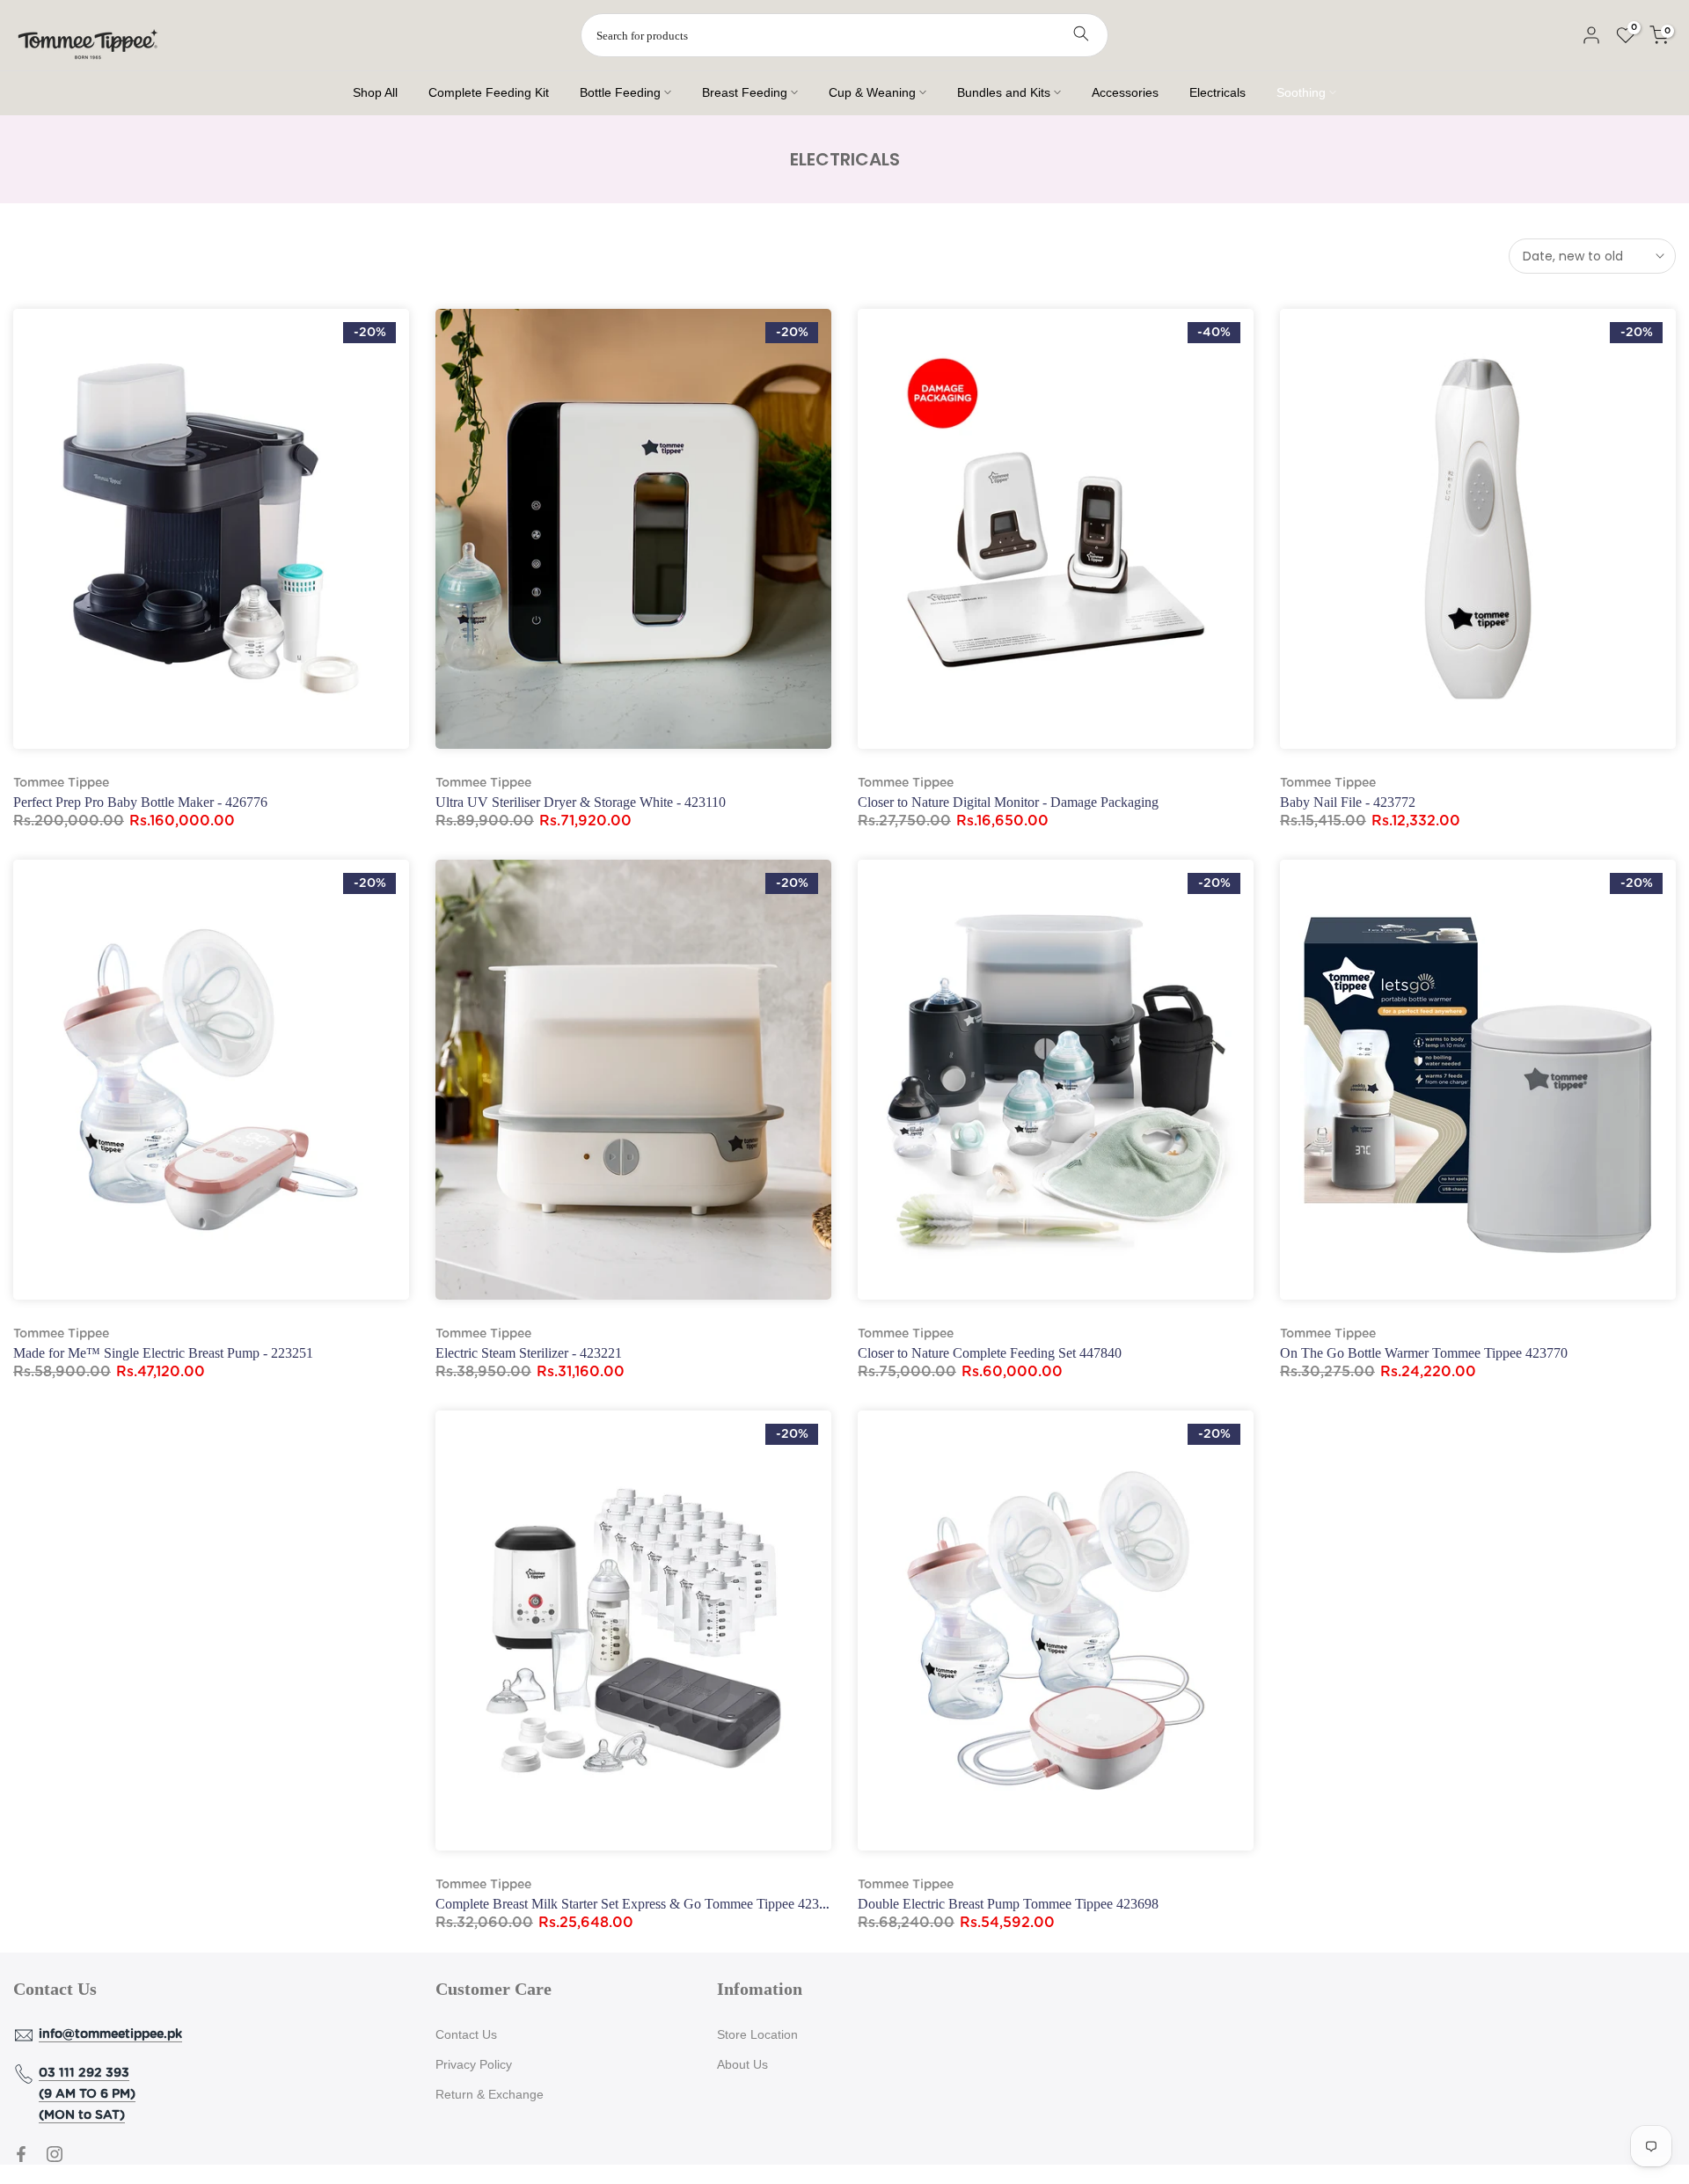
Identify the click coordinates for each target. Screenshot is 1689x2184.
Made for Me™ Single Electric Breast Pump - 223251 (163, 1353)
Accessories (1125, 92)
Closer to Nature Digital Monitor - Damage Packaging (1008, 802)
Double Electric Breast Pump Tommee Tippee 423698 (1008, 1904)
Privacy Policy (474, 2064)
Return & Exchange (490, 2094)
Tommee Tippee (61, 783)
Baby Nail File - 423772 (1348, 802)
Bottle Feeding (620, 92)
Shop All (375, 92)
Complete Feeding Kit (489, 92)
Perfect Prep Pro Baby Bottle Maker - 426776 (140, 802)
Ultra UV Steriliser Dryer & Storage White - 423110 (581, 802)
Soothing (1301, 92)
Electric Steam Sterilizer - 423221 (529, 1353)
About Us (742, 2064)
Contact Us (466, 2034)
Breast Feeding (745, 92)
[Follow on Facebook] (21, 2154)
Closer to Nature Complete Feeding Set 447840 (990, 1353)
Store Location (757, 2034)
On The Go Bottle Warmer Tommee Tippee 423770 (1424, 1353)
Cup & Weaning (872, 92)
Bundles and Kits (1004, 92)
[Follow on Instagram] (55, 2154)
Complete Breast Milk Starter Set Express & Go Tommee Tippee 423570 (638, 1904)
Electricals (1217, 92)
